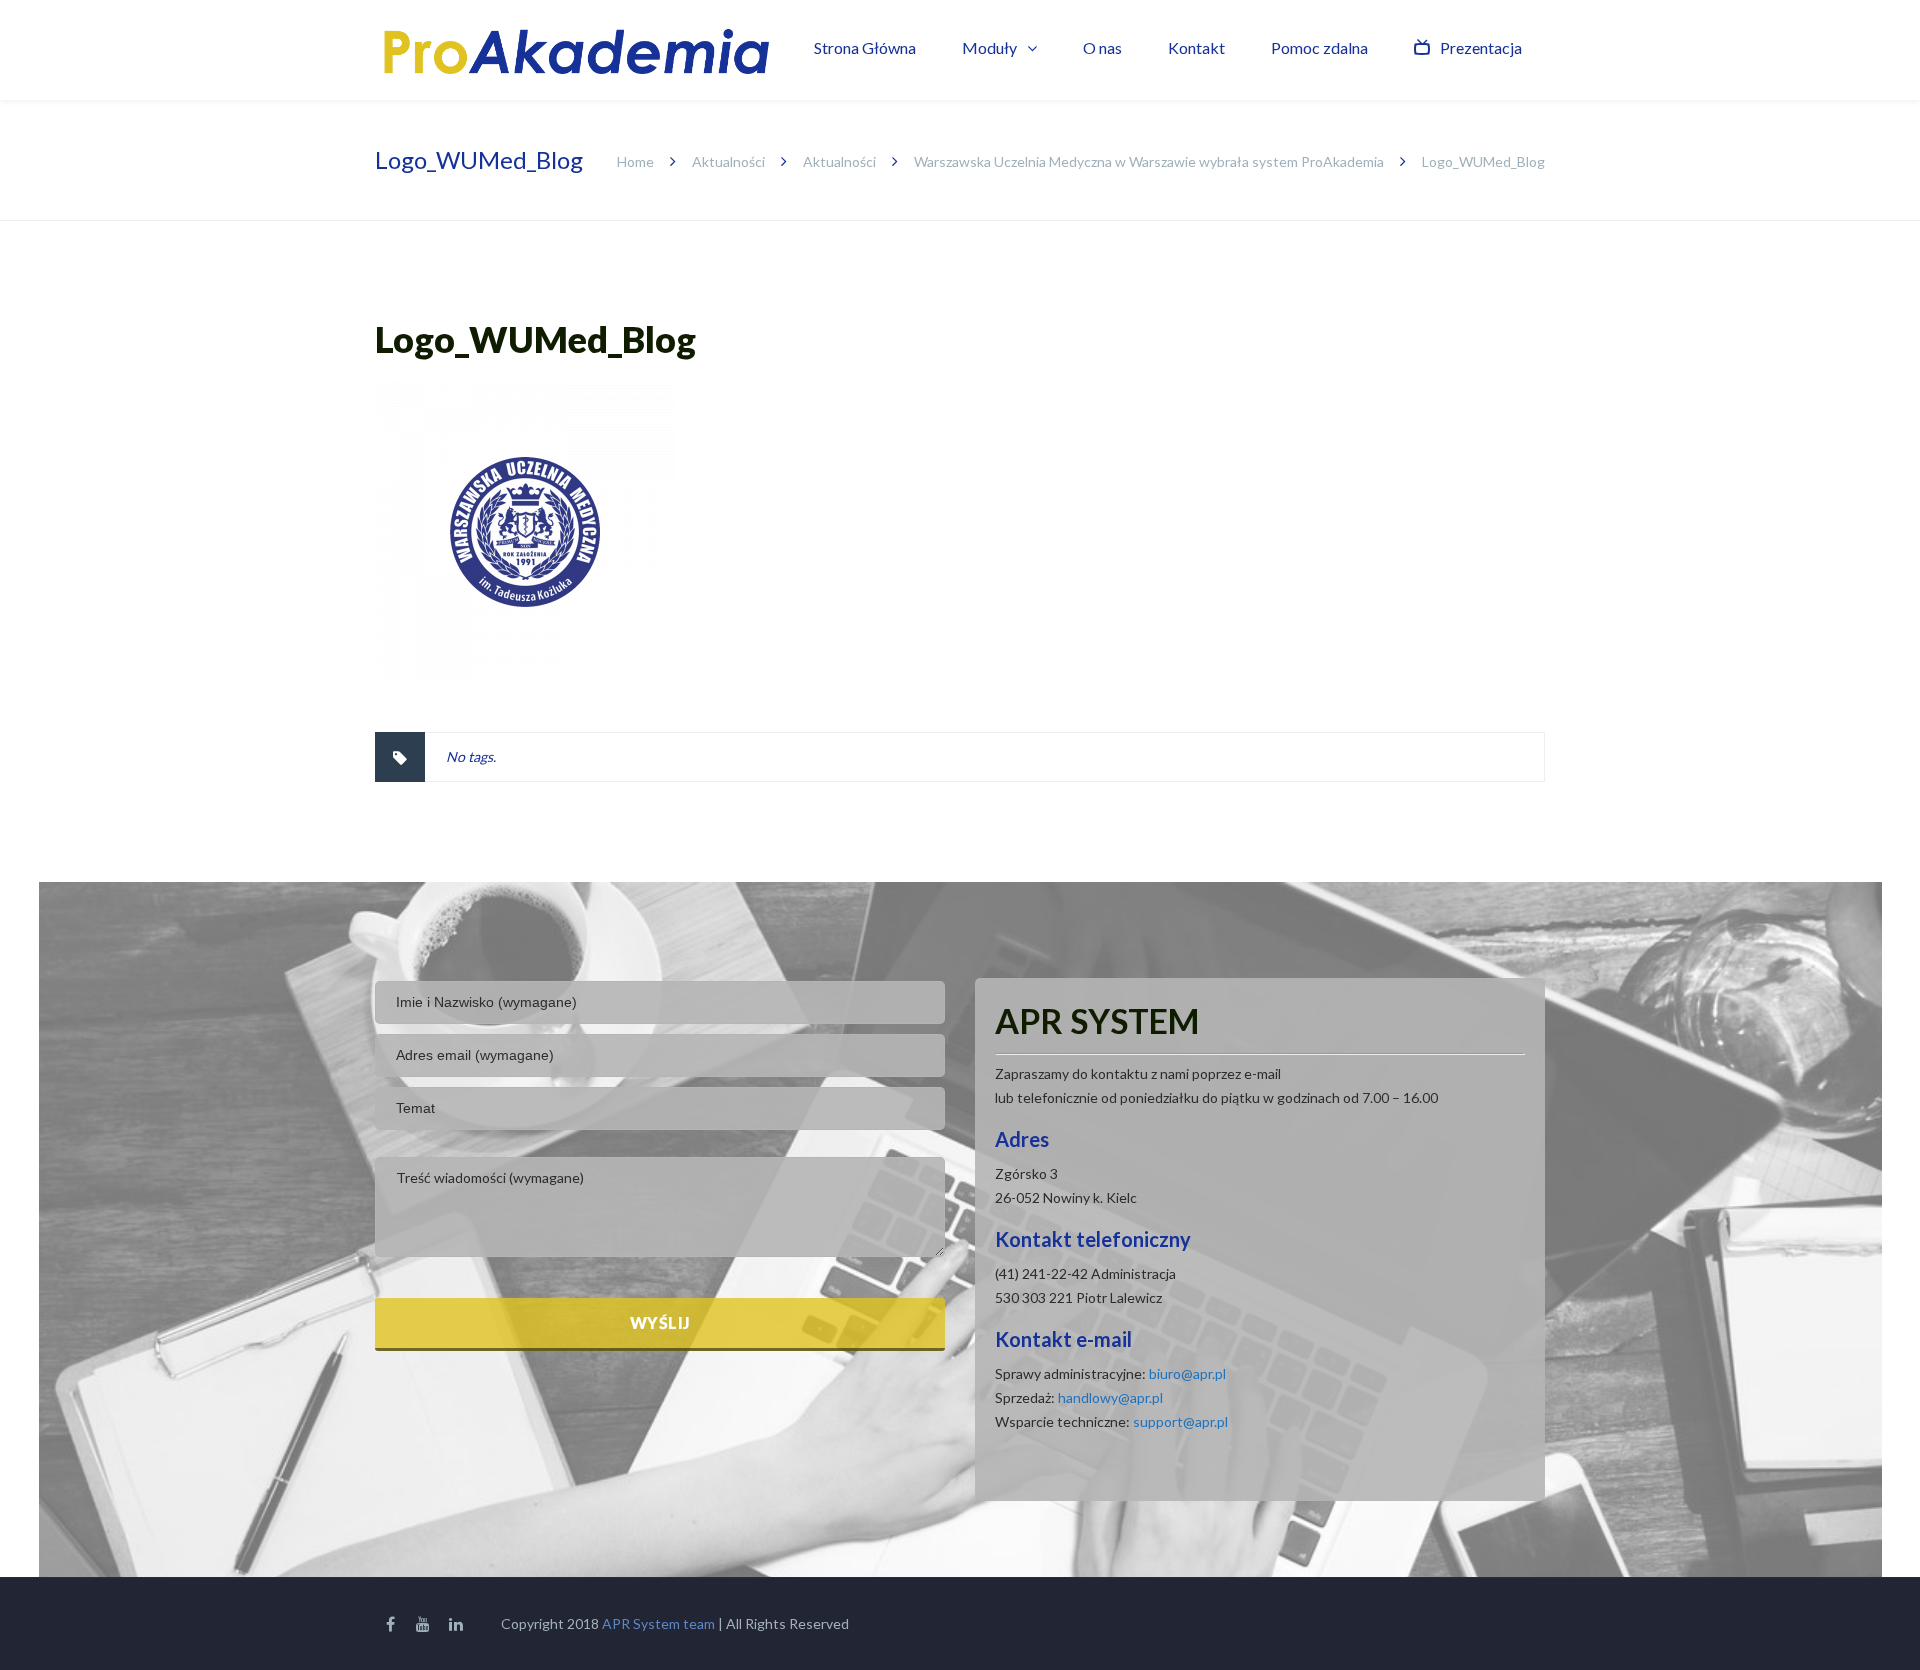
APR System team (658, 1623)
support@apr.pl (1180, 1421)
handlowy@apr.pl (1110, 1397)
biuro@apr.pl (1187, 1373)
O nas (1102, 47)
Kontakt (1196, 47)
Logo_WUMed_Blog (535, 339)
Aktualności (728, 161)
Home (635, 161)
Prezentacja (1481, 47)
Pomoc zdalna (1319, 47)
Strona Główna (865, 47)
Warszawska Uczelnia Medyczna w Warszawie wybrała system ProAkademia (1149, 161)
